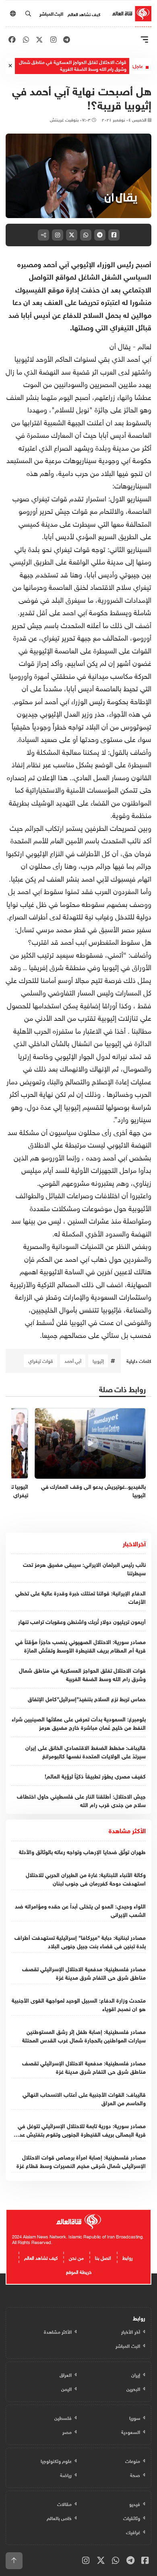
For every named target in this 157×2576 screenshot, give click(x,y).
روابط (128, 2257)
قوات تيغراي (41, 1360)
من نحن (76, 2257)
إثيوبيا (98, 1360)
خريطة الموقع (79, 2271)
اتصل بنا (103, 2257)
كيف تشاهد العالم (84, 14)
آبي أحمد (73, 1360)
